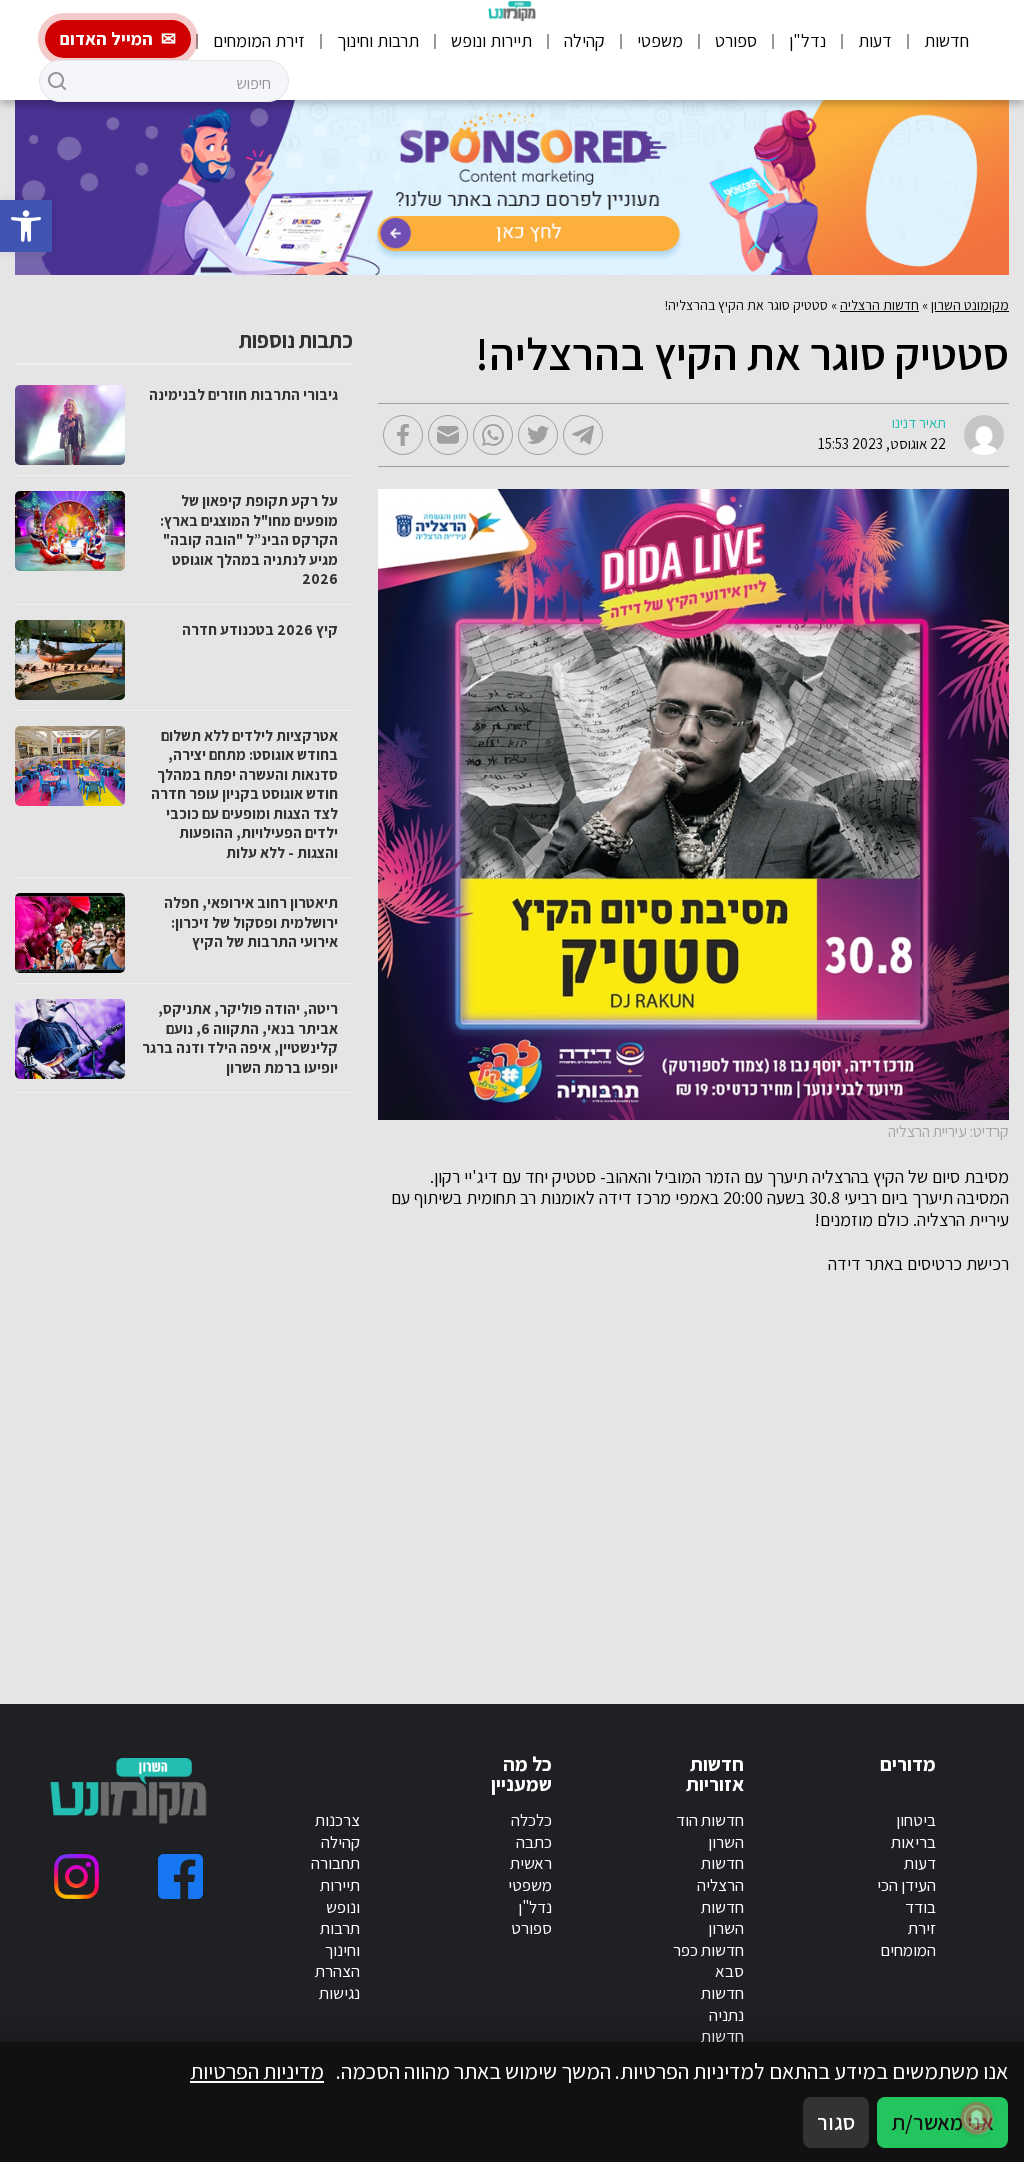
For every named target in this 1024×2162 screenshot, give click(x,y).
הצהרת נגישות (337, 1982)
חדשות (946, 40)
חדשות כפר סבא (708, 1961)
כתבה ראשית (531, 1853)
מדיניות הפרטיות (257, 2071)
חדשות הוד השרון (710, 1831)
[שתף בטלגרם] (583, 435)
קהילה (584, 40)
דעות (875, 40)
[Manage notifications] (977, 2118)
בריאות (913, 1842)
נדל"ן (807, 40)
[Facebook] (180, 1876)
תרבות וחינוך (378, 40)
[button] (26, 226)
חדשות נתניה (722, 2004)
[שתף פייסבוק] (403, 435)
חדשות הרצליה (879, 305)
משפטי (660, 40)
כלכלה (531, 1820)
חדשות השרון (722, 1918)
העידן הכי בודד (906, 1896)
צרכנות (337, 1820)
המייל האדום (106, 38)
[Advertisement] (727, 1465)
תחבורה (335, 1863)
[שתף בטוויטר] (538, 435)
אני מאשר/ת (942, 2122)
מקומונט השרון (970, 305)
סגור (836, 2122)
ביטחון (916, 1820)
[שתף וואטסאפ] (493, 435)
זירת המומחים (259, 40)
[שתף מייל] (448, 435)
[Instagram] (76, 1876)
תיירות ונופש (491, 40)
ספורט (736, 40)
